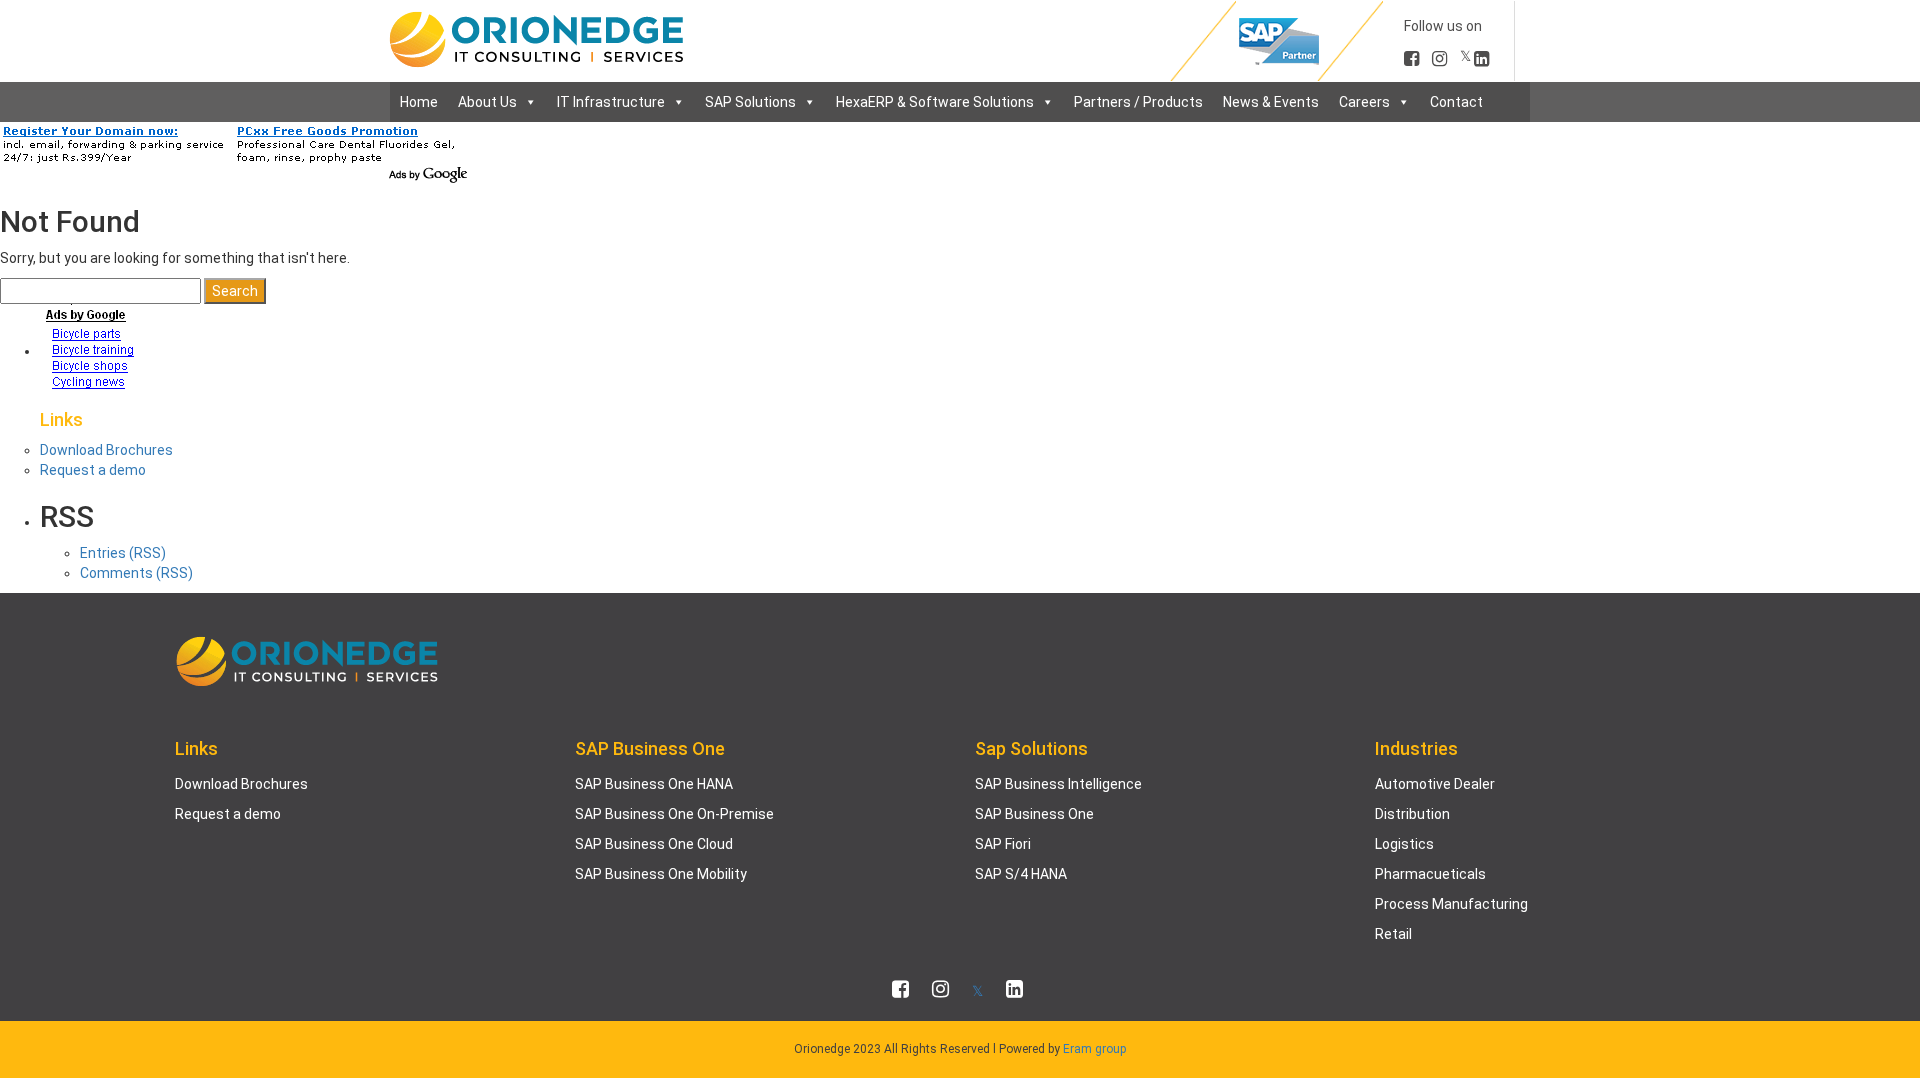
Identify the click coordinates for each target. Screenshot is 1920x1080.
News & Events (1271, 102)
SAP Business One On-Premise (674, 814)
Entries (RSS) (123, 553)
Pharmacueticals (1430, 874)
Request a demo (93, 470)
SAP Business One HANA (654, 784)
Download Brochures (106, 450)
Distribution (1412, 814)
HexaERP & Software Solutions (935, 102)
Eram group (1094, 1049)
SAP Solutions (750, 102)
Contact (1456, 102)
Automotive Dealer (1435, 784)
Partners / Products (1138, 102)
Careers (1364, 102)
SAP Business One (1034, 814)
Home (419, 102)
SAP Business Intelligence (1058, 784)
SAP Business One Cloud (654, 844)
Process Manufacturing (1451, 904)
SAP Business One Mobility (661, 874)
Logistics (1404, 844)
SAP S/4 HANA (1021, 874)
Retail (1393, 934)
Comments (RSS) (136, 573)
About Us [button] (487, 102)
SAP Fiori (1003, 844)
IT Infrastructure (611, 102)
